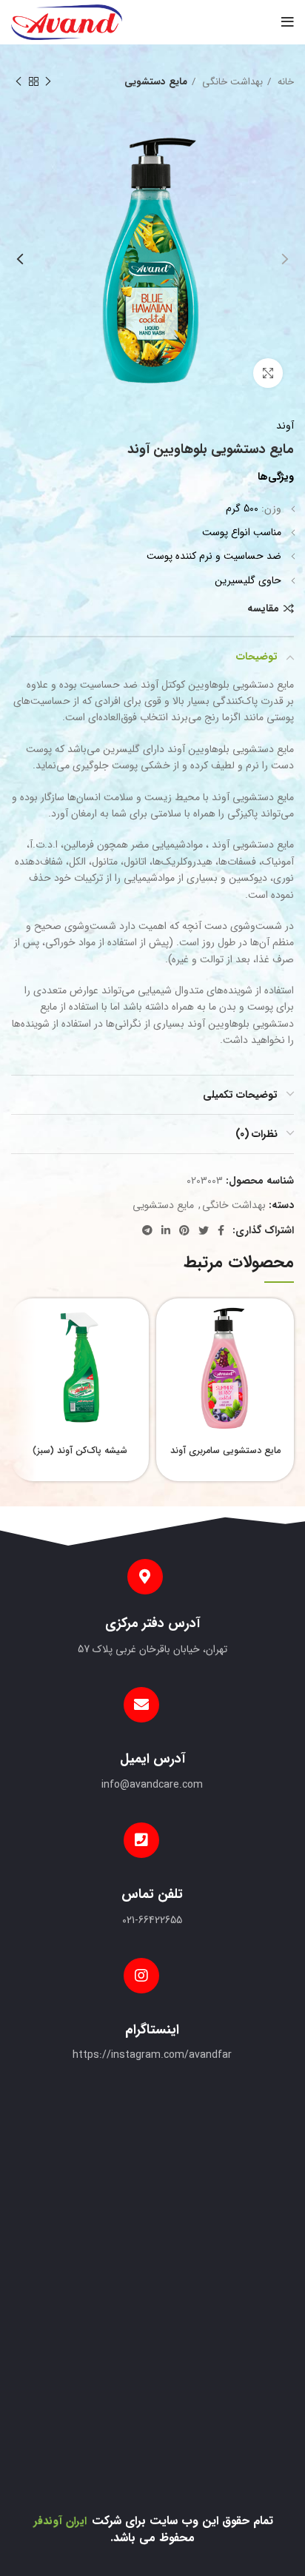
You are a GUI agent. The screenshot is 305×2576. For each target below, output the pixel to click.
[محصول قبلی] (48, 82)
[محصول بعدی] (19, 82)
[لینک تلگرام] (147, 1230)
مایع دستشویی (156, 82)
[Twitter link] (204, 1230)
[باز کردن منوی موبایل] (288, 22)
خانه (284, 82)
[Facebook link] (221, 1230)
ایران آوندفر (60, 2521)
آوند (285, 426)
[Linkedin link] (166, 1230)
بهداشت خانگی (231, 82)
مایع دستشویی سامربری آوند (225, 1451)
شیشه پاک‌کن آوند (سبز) (80, 1451)
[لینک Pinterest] (184, 1230)
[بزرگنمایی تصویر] (268, 373)
